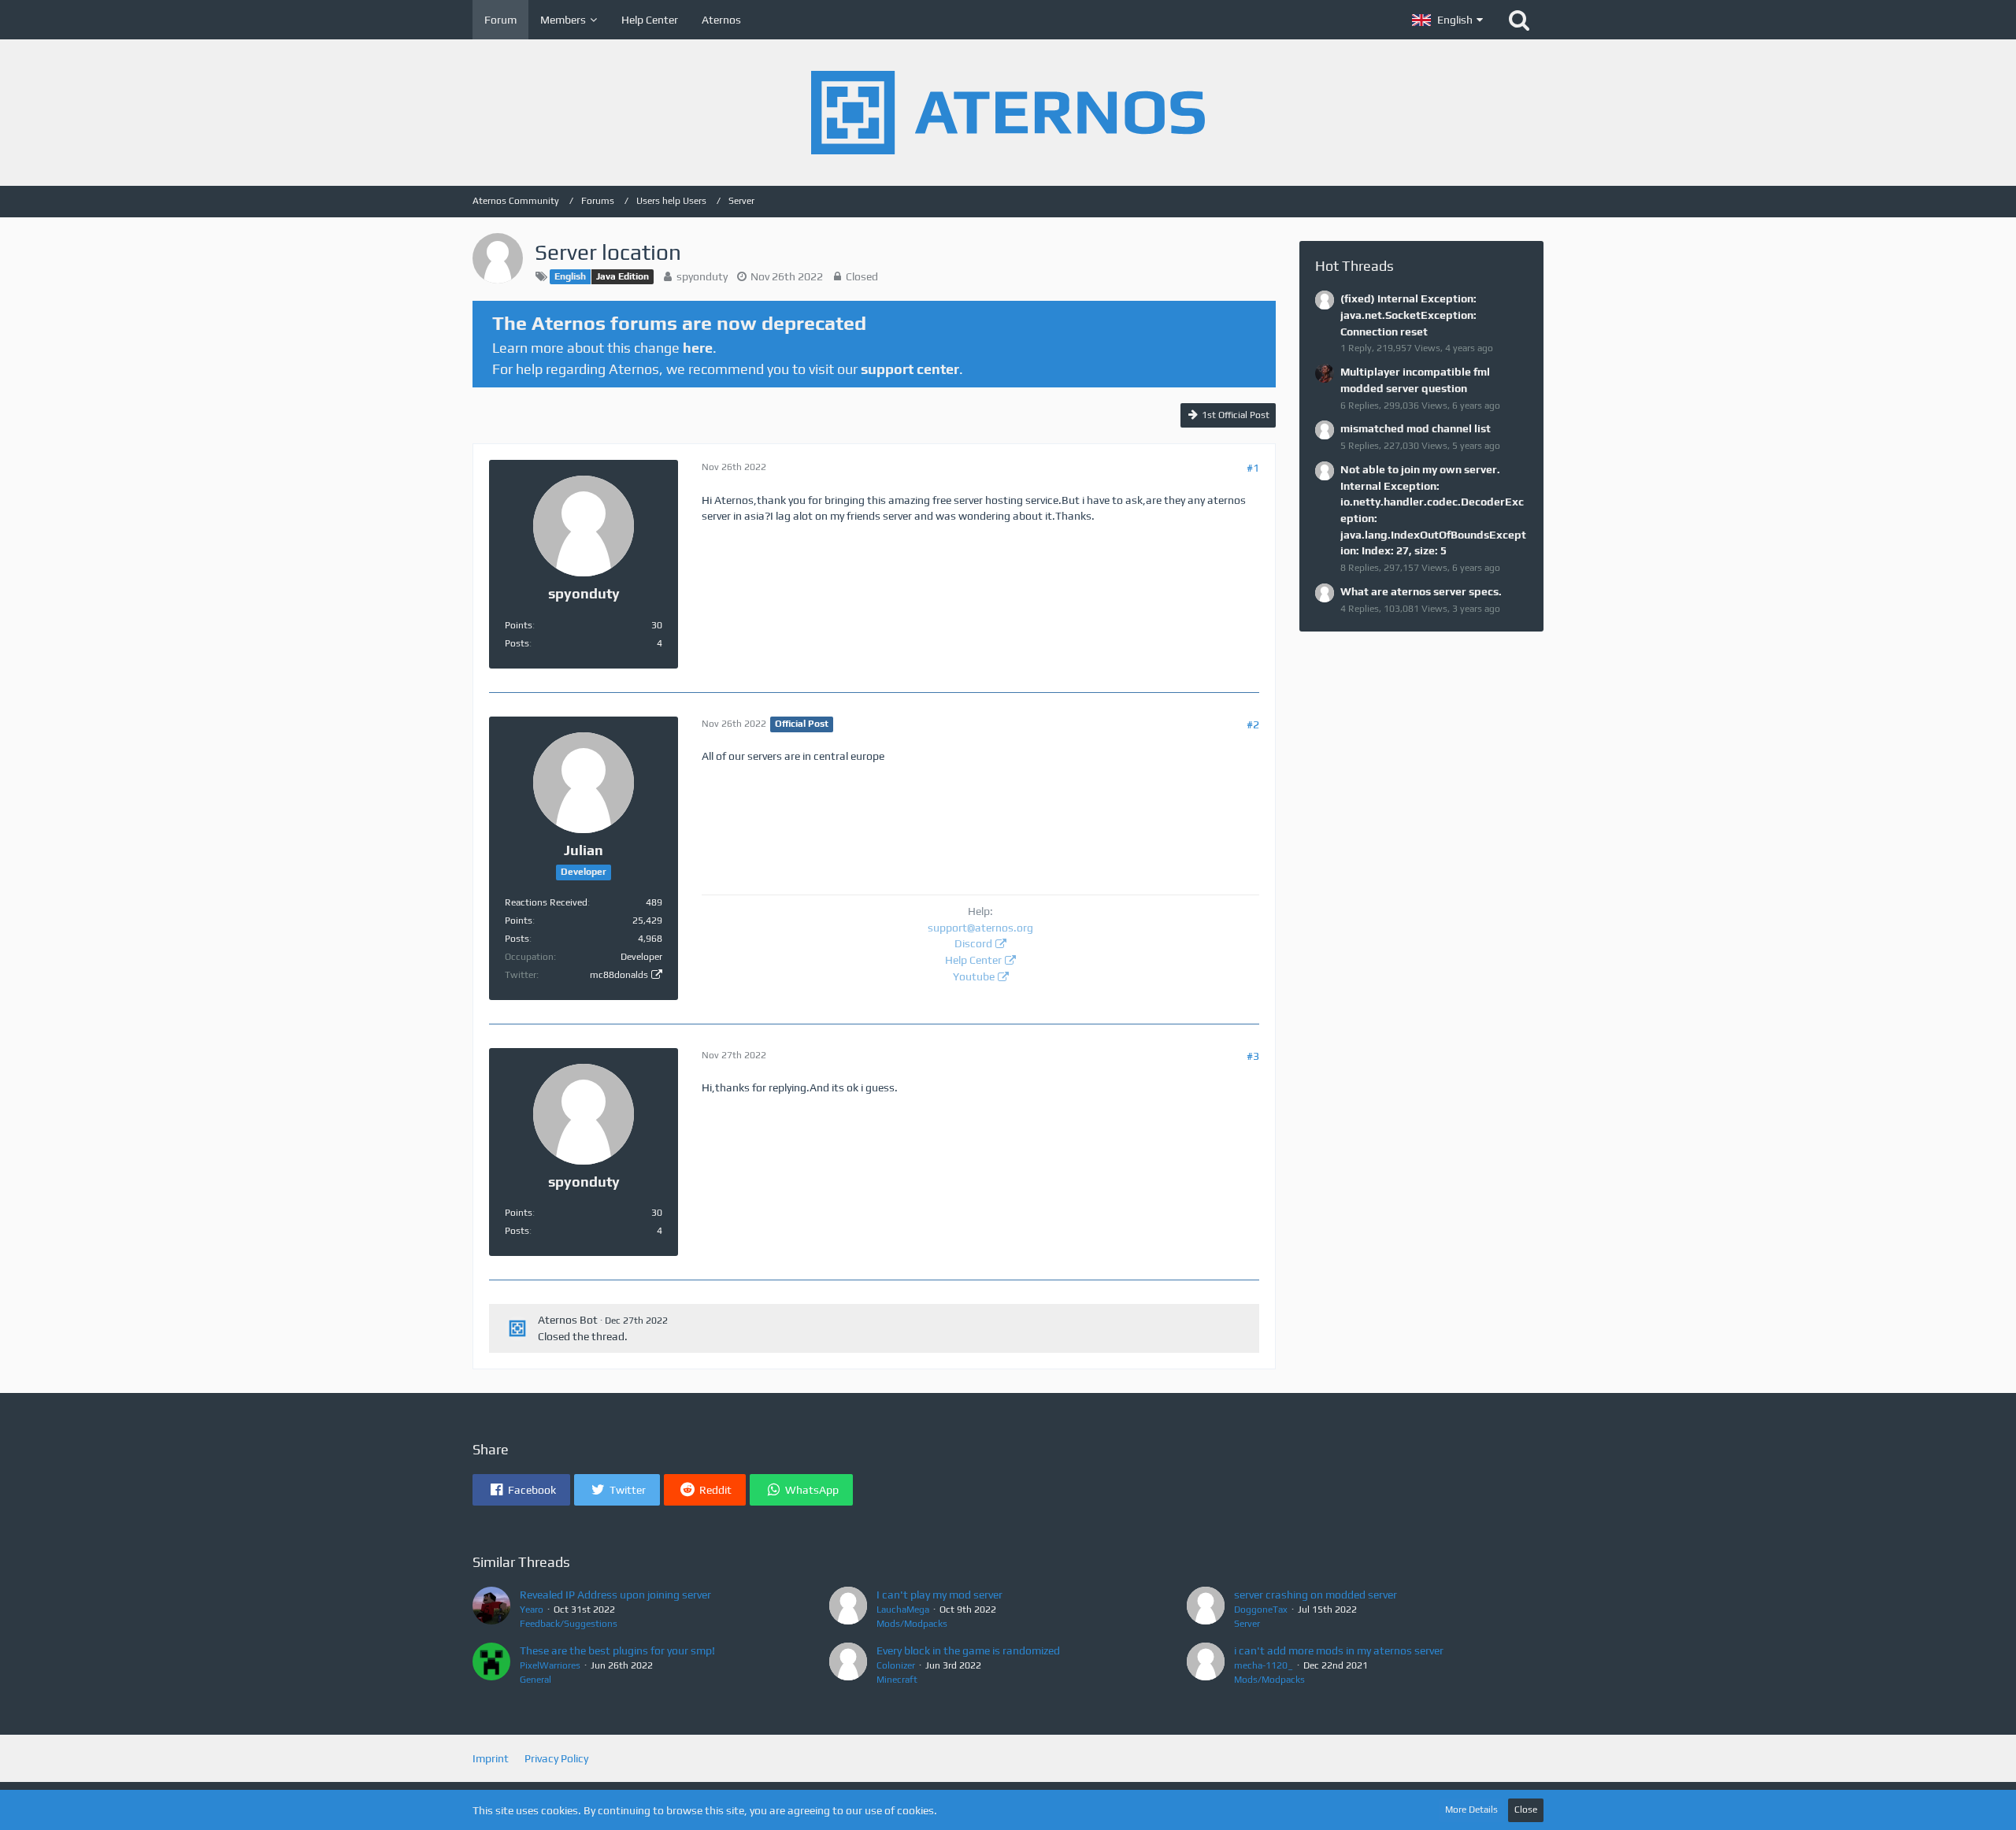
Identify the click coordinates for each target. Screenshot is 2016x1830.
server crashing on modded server (1316, 1595)
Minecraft (897, 1680)
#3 (1253, 1056)
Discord (973, 943)
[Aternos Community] (1008, 113)
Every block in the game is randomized (968, 1650)
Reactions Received (546, 902)
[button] (1447, 20)
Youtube (974, 976)
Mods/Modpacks (912, 1624)
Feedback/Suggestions (569, 1624)
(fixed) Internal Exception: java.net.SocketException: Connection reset (1408, 315)
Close (1526, 1810)
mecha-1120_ (1264, 1665)
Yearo (532, 1610)
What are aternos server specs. (1421, 591)
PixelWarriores (550, 1665)
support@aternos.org (980, 928)
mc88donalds (619, 975)
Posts (517, 643)
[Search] (1519, 20)
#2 (1253, 724)
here (698, 348)
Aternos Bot (568, 1320)
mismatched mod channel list (1416, 428)
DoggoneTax (1261, 1610)
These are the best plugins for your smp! (617, 1650)
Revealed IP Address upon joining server (615, 1595)
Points (519, 625)
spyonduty (702, 276)
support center (910, 369)
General (535, 1680)
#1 (1253, 468)
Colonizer (896, 1665)
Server (1247, 1624)
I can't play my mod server (939, 1595)
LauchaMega (903, 1610)
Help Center (973, 960)
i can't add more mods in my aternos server (1339, 1650)
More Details (1471, 1810)
